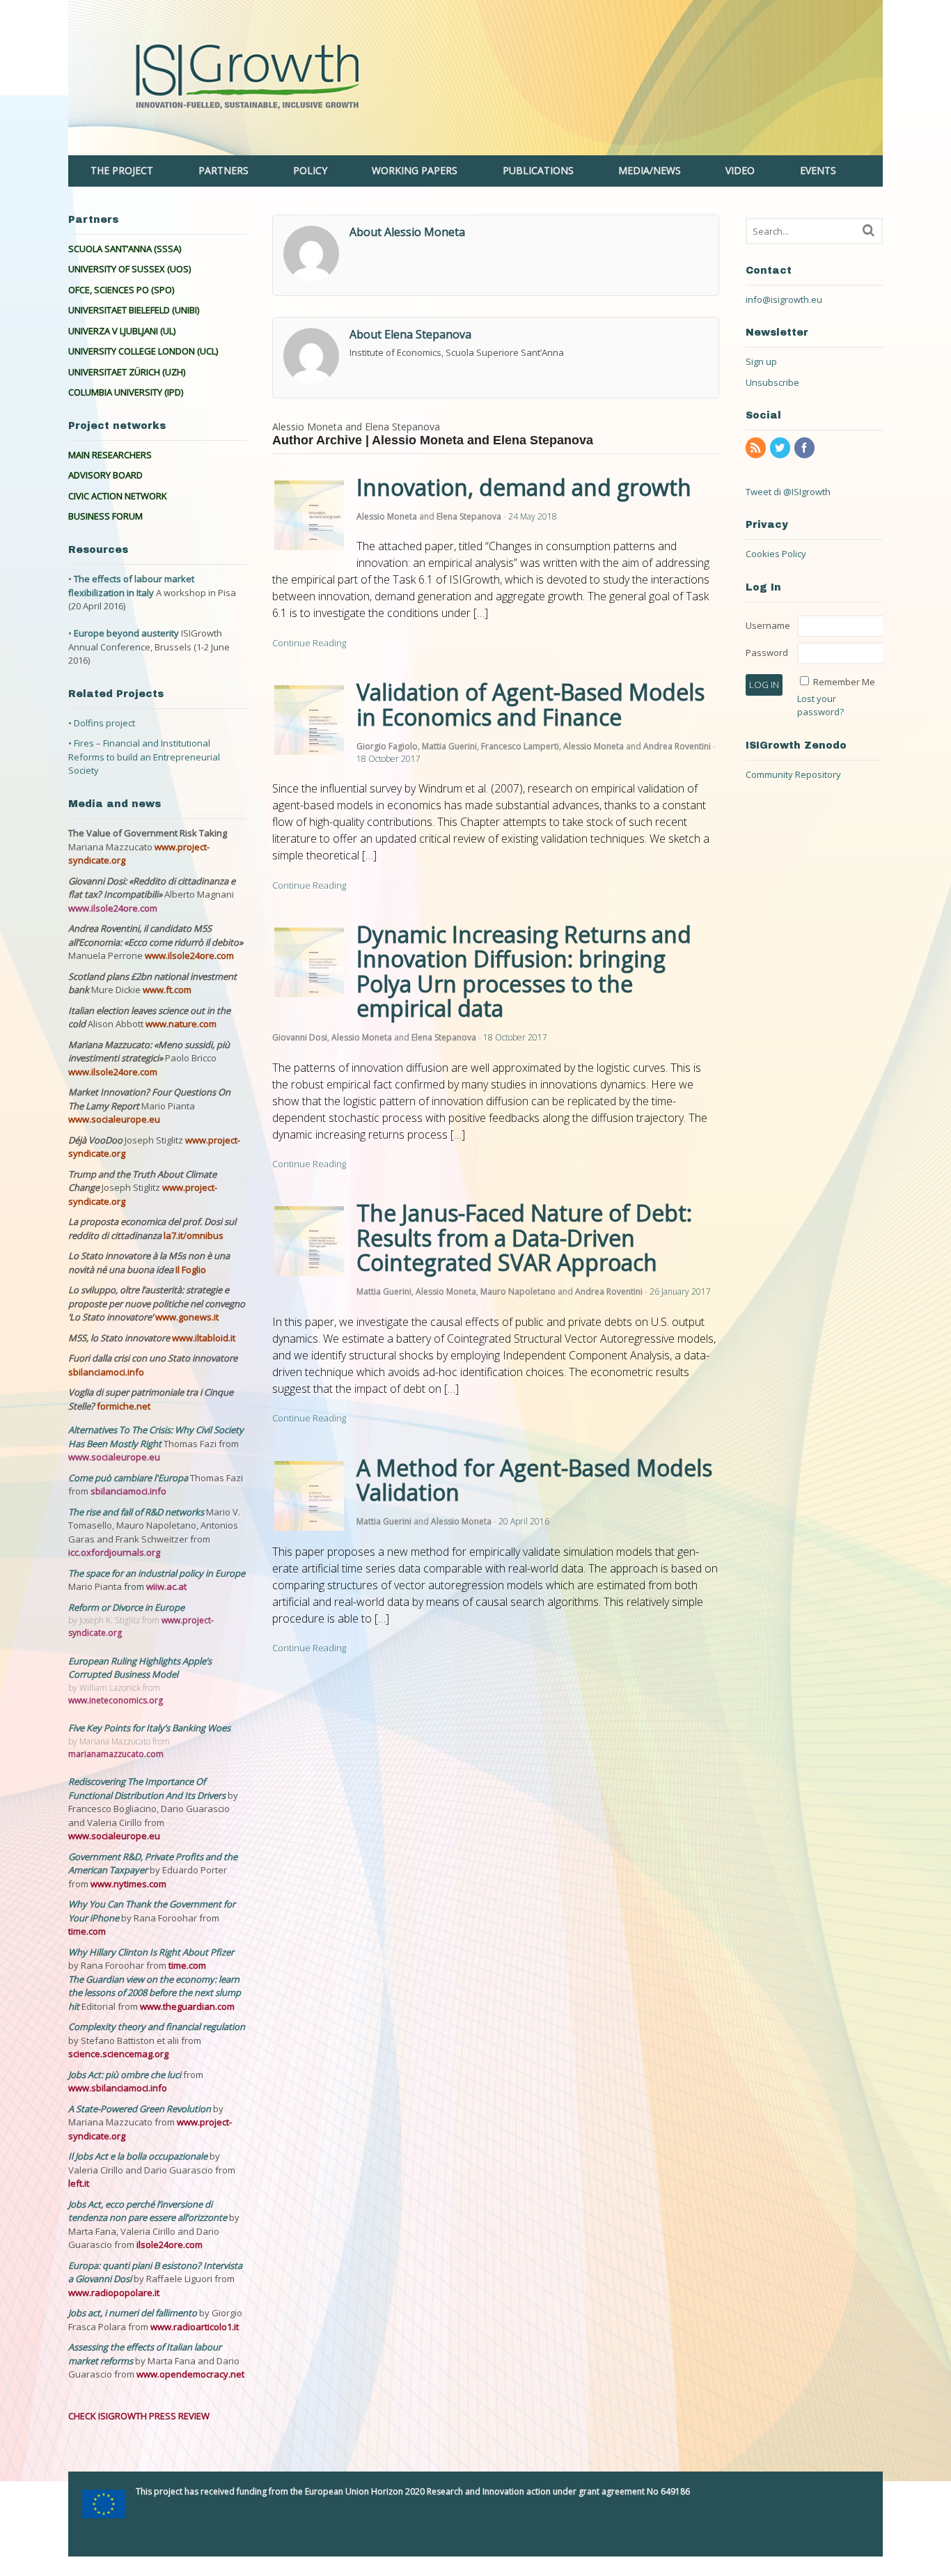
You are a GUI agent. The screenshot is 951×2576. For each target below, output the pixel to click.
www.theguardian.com (187, 2006)
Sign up (761, 361)
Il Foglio (191, 1270)
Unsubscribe (772, 382)
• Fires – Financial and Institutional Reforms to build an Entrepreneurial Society (144, 757)
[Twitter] (781, 448)
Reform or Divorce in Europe (126, 1607)
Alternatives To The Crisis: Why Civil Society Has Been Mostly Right (156, 1437)
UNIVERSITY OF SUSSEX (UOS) (129, 269)
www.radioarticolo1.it (195, 2327)
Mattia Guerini (449, 746)
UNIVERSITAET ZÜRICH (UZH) (127, 372)
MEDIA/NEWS (650, 170)
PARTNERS (223, 170)
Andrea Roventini (677, 746)
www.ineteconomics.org (116, 1700)
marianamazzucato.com (116, 1754)
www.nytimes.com (128, 1884)
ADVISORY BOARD (105, 475)
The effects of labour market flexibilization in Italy (131, 586)
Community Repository (793, 774)
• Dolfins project (102, 723)
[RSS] (757, 448)
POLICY (310, 170)
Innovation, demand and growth (524, 487)
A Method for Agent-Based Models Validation (534, 1480)
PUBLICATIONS (538, 170)
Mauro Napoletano (518, 1291)
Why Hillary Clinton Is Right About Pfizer (151, 1952)
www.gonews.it (187, 1317)
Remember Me (844, 682)
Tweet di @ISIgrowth (788, 492)
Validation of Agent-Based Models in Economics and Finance (530, 704)
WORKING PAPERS (415, 170)
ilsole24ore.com (170, 2245)
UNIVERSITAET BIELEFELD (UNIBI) (134, 310)
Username (768, 625)
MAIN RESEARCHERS (110, 455)
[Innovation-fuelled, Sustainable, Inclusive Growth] (475, 148)
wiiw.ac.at (166, 1586)
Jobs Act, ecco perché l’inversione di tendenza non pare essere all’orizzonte (149, 2211)
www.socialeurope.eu (114, 1119)
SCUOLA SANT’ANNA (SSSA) (125, 249)
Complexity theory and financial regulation (157, 2027)
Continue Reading (309, 643)
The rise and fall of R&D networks (137, 1512)
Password (767, 653)
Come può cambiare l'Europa (129, 1478)
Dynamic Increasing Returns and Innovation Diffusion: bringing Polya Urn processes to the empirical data (524, 971)
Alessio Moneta (387, 516)
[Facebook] (805, 448)
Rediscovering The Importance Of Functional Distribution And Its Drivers (148, 1788)
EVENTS (818, 170)
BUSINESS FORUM (105, 516)
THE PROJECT (122, 170)
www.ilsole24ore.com (113, 908)
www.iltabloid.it (204, 1338)
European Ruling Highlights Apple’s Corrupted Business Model (140, 1668)
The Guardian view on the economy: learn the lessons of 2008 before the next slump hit (155, 1993)
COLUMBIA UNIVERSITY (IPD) (126, 392)
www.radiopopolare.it (114, 2293)
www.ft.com (167, 990)
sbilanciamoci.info (106, 1372)
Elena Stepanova (469, 516)
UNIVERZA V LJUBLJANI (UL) (122, 331)
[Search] (869, 230)
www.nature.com (181, 1024)
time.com (87, 1931)
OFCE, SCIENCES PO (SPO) (121, 290)
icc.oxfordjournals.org (114, 1552)
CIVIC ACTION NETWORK (118, 496)
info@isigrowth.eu (784, 299)
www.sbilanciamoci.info (118, 2088)
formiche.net (124, 1406)
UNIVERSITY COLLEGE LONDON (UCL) (143, 351)
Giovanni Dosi (300, 1037)
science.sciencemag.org (118, 2054)
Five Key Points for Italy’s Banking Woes (149, 1728)
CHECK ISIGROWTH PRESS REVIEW (139, 2416)
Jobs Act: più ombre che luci (125, 2075)
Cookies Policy (776, 554)
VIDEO (740, 170)
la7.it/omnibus (194, 1235)
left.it (79, 2183)
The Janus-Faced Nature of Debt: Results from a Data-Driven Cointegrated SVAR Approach (524, 1237)
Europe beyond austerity (126, 633)
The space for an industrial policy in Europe (157, 1573)
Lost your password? (820, 705)
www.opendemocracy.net (190, 2374)
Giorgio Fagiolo (387, 746)
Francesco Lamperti (520, 746)
